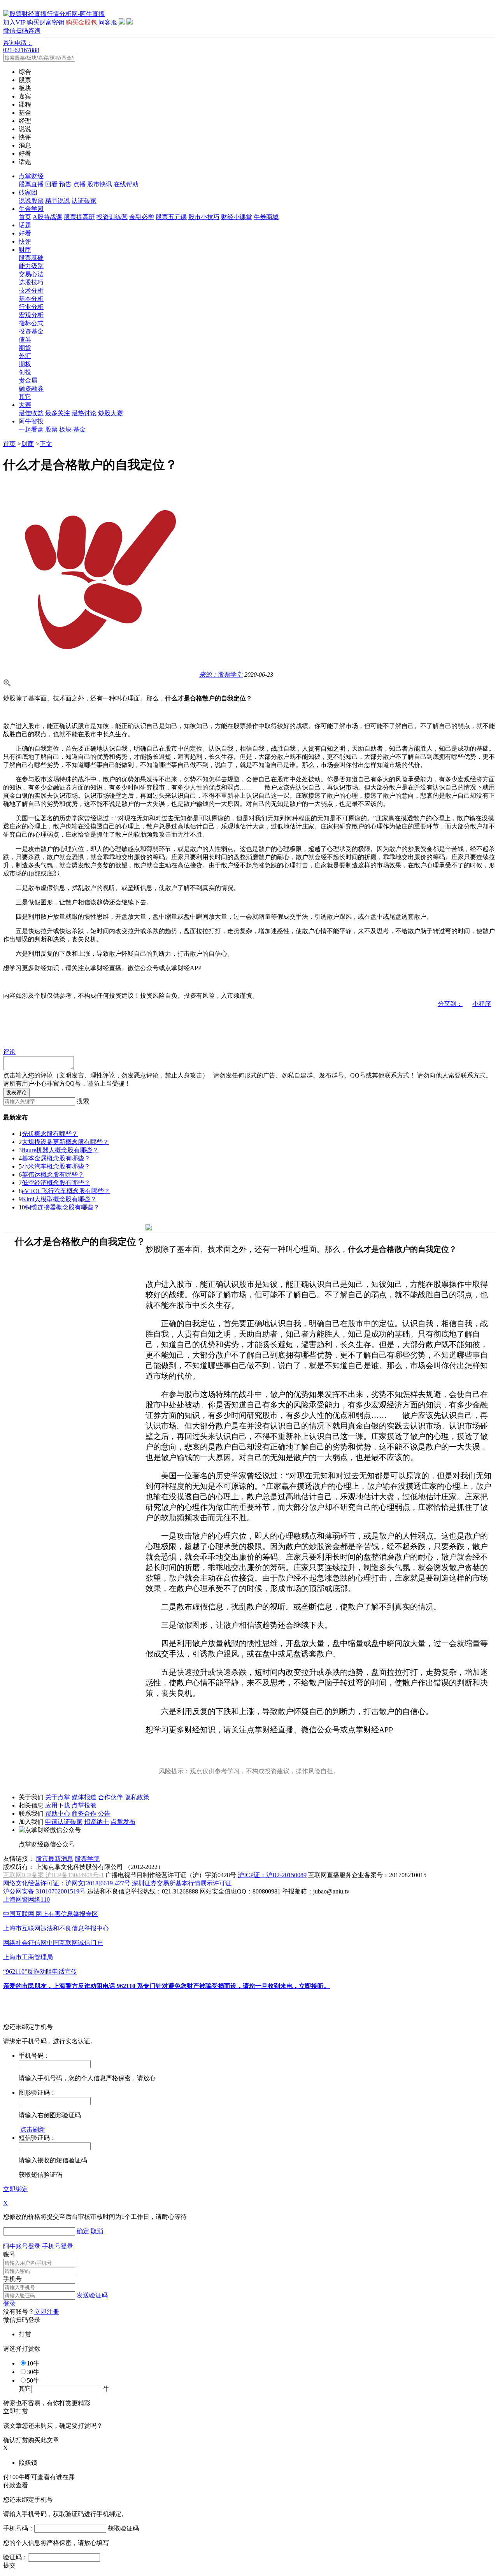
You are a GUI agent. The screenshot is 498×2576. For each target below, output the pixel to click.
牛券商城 (266, 217)
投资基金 (31, 331)
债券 (25, 340)
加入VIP (14, 22)
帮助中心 (58, 1814)
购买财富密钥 (46, 22)
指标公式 (31, 323)
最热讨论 (84, 413)
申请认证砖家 (64, 1822)
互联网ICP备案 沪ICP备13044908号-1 (53, 1875)
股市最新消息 (54, 1859)
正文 (46, 444)
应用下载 (58, 1805)
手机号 (12, 2279)
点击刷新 (33, 2129)
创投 (25, 372)
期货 (25, 348)
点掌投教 (84, 1805)
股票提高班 (79, 217)
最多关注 (58, 413)
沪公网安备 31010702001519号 (44, 1891)
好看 (25, 233)
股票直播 (31, 184)
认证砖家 (84, 201)
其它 (25, 397)
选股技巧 (31, 282)
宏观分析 (31, 315)
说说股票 (31, 201)
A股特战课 (47, 217)
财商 (25, 250)
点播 (79, 184)
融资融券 (31, 389)
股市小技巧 (204, 217)
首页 (25, 217)
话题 (25, 225)
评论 (9, 1052)
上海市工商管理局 (28, 1957)
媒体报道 (84, 1797)
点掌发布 (123, 1822)
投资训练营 (112, 217)
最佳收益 (31, 413)
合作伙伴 (110, 1797)
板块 (65, 429)
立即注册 (47, 2312)
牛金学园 (31, 209)
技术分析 (31, 290)
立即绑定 (16, 2189)
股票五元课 (171, 217)
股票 (51, 429)
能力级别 (31, 266)
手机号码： (19, 2528)
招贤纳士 (96, 1822)
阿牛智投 (31, 421)
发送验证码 (92, 2295)
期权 (25, 364)
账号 (9, 2254)
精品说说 (58, 201)
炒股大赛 (110, 413)
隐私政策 (137, 1797)
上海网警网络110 (26, 1900)
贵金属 (28, 380)
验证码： (16, 2557)
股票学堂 (221, 675)
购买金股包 (81, 22)
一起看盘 (31, 429)
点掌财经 (31, 176)
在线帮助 (126, 184)
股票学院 (87, 1859)
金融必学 (142, 217)
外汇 (25, 356)
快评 (25, 241)
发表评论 (16, 1092)
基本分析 (31, 299)
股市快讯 (100, 184)
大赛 (25, 405)
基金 (79, 429)
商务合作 (84, 1814)
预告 (65, 184)
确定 (83, 2231)
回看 (51, 184)
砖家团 (28, 192)
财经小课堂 (237, 217)
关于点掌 (58, 1797)
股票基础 (31, 258)
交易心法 (31, 274)
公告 (104, 1814)
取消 (97, 2231)
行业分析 (31, 307)
